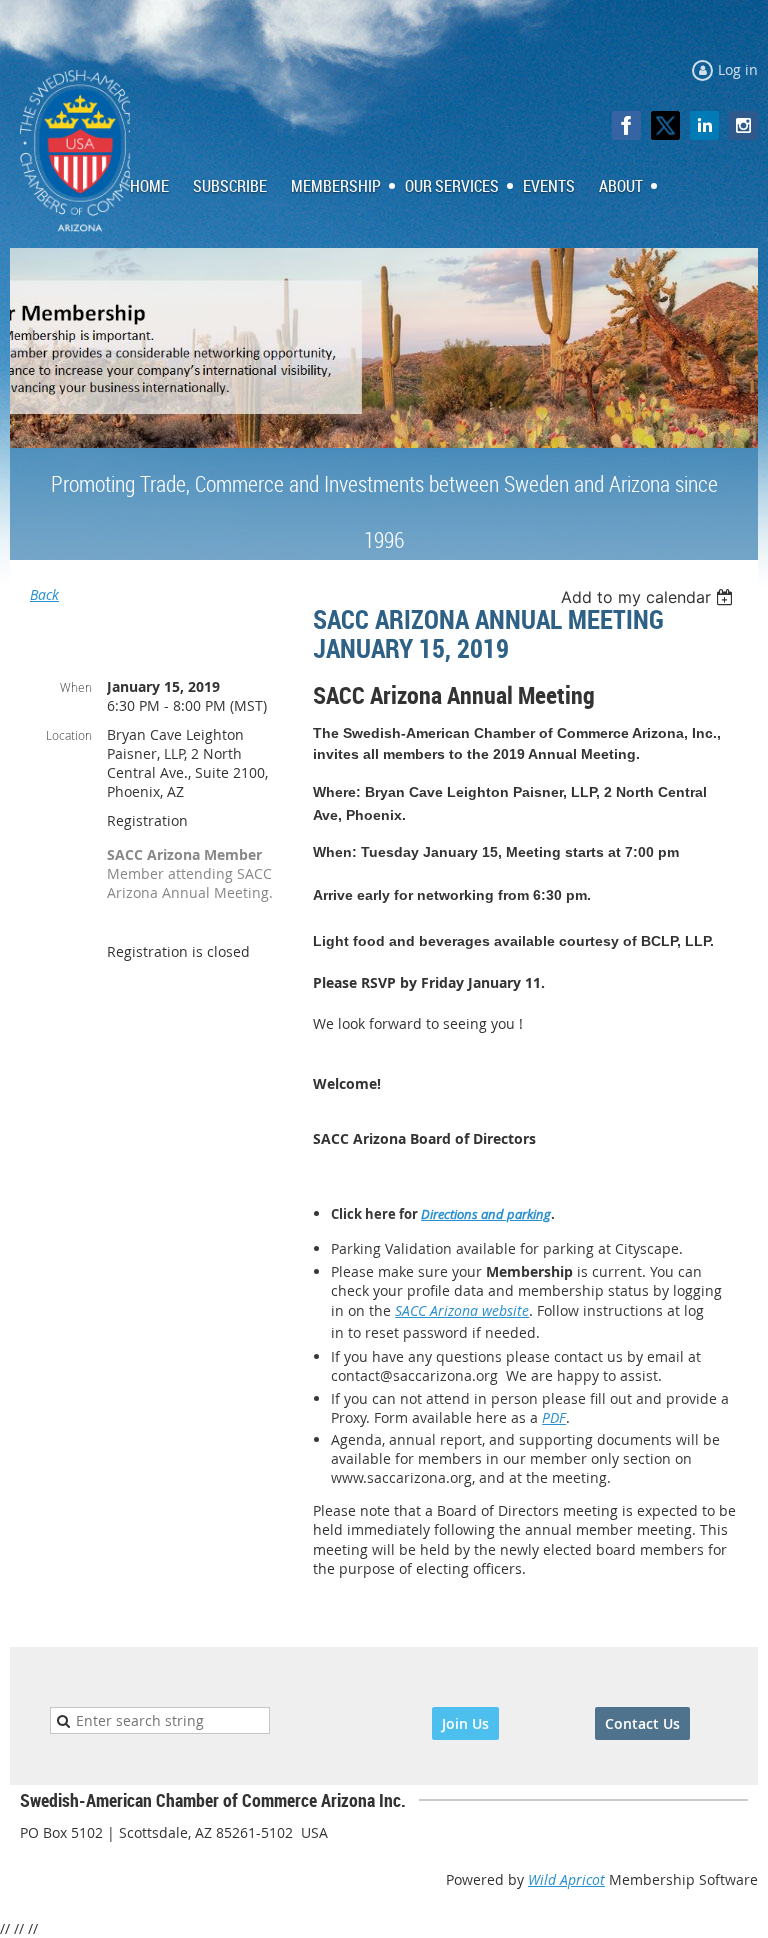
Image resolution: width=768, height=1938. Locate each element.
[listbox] (649, 597)
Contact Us (642, 1723)
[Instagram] (743, 125)
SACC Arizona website (462, 1310)
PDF (554, 1417)
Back (44, 594)
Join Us (465, 1723)
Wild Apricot (566, 1879)
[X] (665, 125)
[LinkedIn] (704, 125)
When (76, 687)
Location (69, 735)
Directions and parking (486, 1214)
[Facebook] (626, 125)
